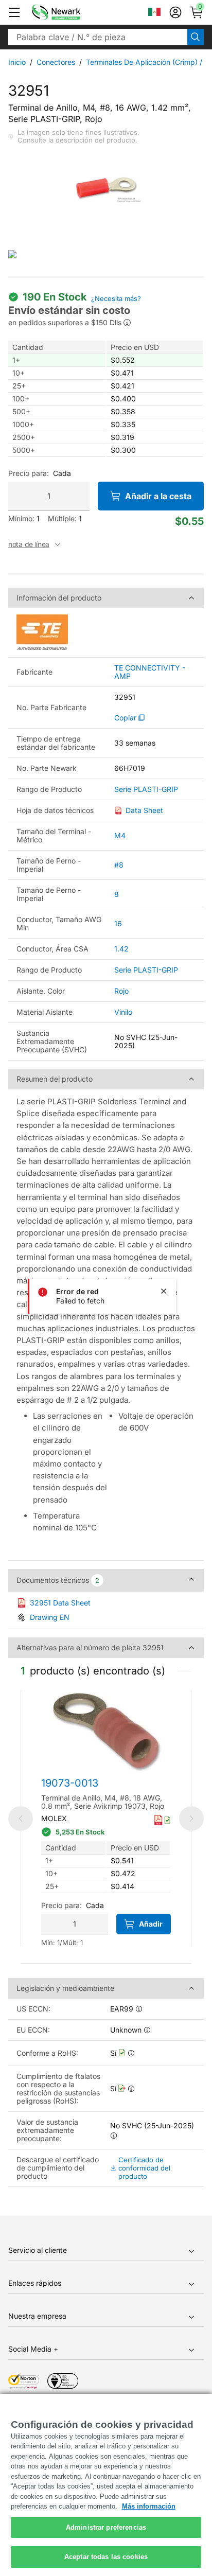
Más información (149, 2506)
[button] (14, 12)
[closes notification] (164, 1291)
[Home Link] (72, 12)
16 (118, 923)
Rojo (121, 991)
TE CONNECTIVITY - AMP (150, 672)
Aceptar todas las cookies (106, 2557)
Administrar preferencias (106, 2527)
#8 (119, 865)
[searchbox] (98, 37)
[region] (106, 2485)
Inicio (17, 62)
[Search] (196, 37)
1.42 (121, 949)
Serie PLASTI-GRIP (146, 789)
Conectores (56, 62)
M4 (120, 835)
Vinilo (123, 1012)
